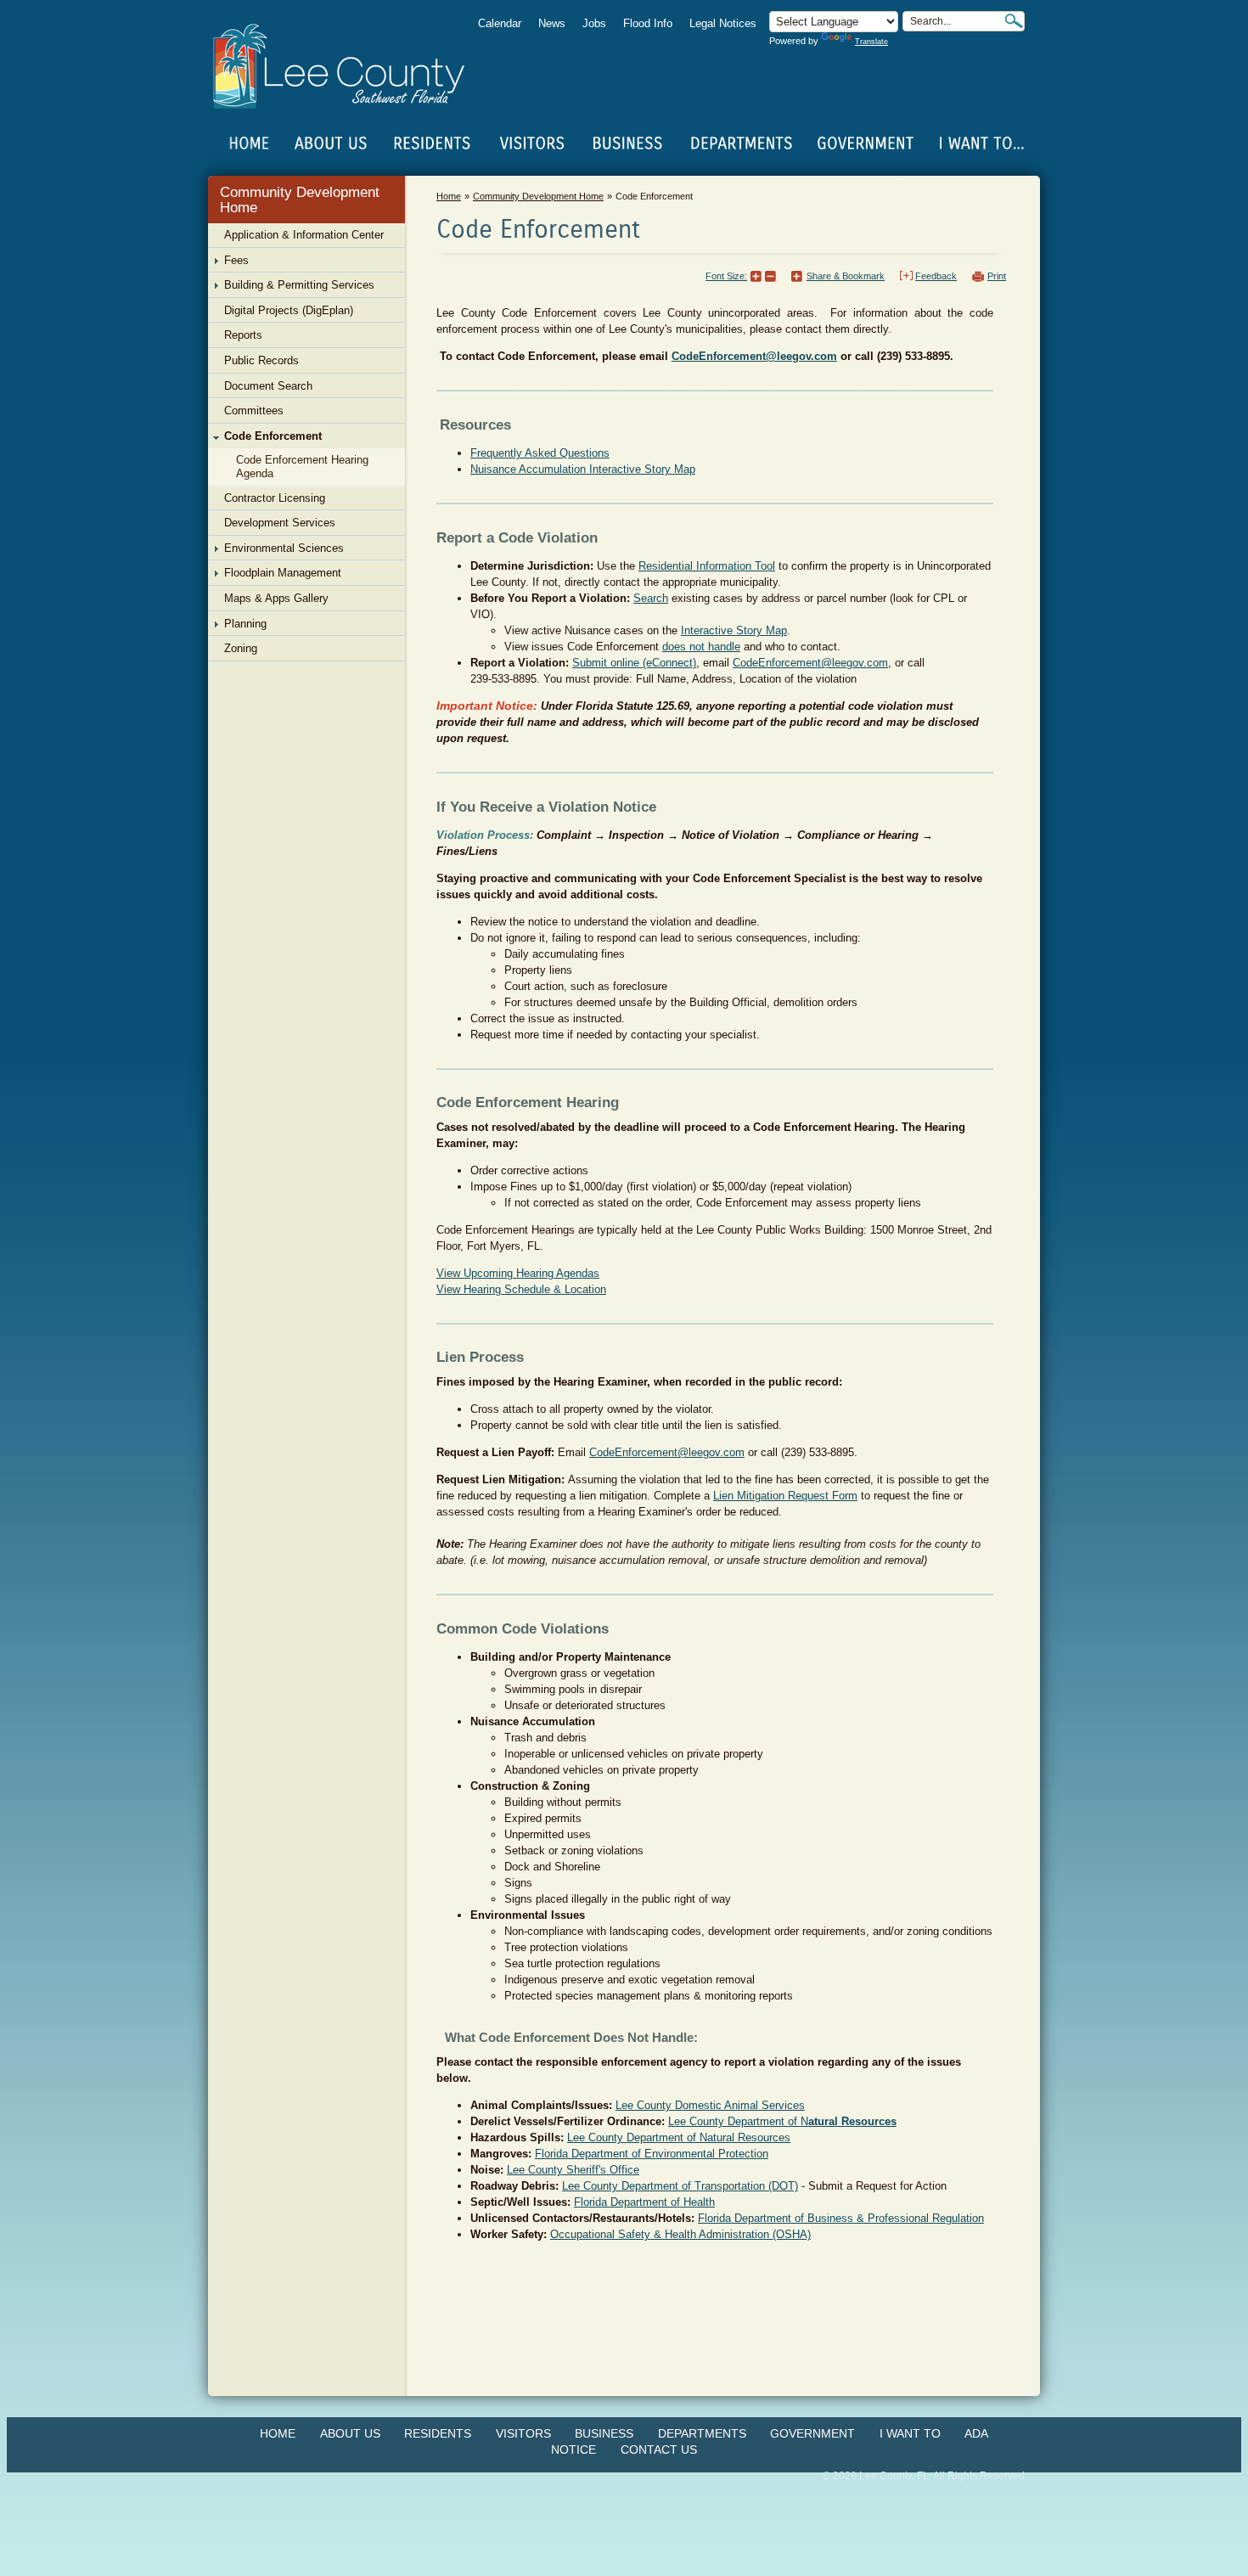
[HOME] (250, 143)
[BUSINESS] (628, 143)
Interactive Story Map (734, 630)
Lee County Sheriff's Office (573, 2170)
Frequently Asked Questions (540, 453)
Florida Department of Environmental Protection (652, 2154)
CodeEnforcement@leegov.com (667, 1452)
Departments (702, 2433)
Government (812, 2433)
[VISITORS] (532, 143)
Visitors (523, 2433)
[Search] (1014, 21)
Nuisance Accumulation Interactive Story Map (583, 469)
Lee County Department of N (782, 2121)
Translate (871, 42)
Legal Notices (723, 23)
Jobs (594, 23)
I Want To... (980, 143)
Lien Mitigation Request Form (785, 1496)
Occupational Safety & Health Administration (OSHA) (680, 2234)
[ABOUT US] (330, 143)
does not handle (701, 647)
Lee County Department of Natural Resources (679, 2137)
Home (250, 143)
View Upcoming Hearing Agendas (518, 1273)
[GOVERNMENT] (865, 143)
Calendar (500, 23)
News (552, 23)
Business (604, 2433)
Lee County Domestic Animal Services (710, 2105)
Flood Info (648, 23)
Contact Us (659, 2449)
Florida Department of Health (644, 2202)
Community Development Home (300, 200)
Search (651, 598)
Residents (438, 2433)
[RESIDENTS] (431, 143)
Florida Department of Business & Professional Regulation (841, 2218)
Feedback (936, 276)
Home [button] (350, 66)
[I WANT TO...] (980, 143)
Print (997, 276)
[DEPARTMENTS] (742, 143)
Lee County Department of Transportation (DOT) (680, 2186)
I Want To (910, 2433)
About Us (350, 2433)
